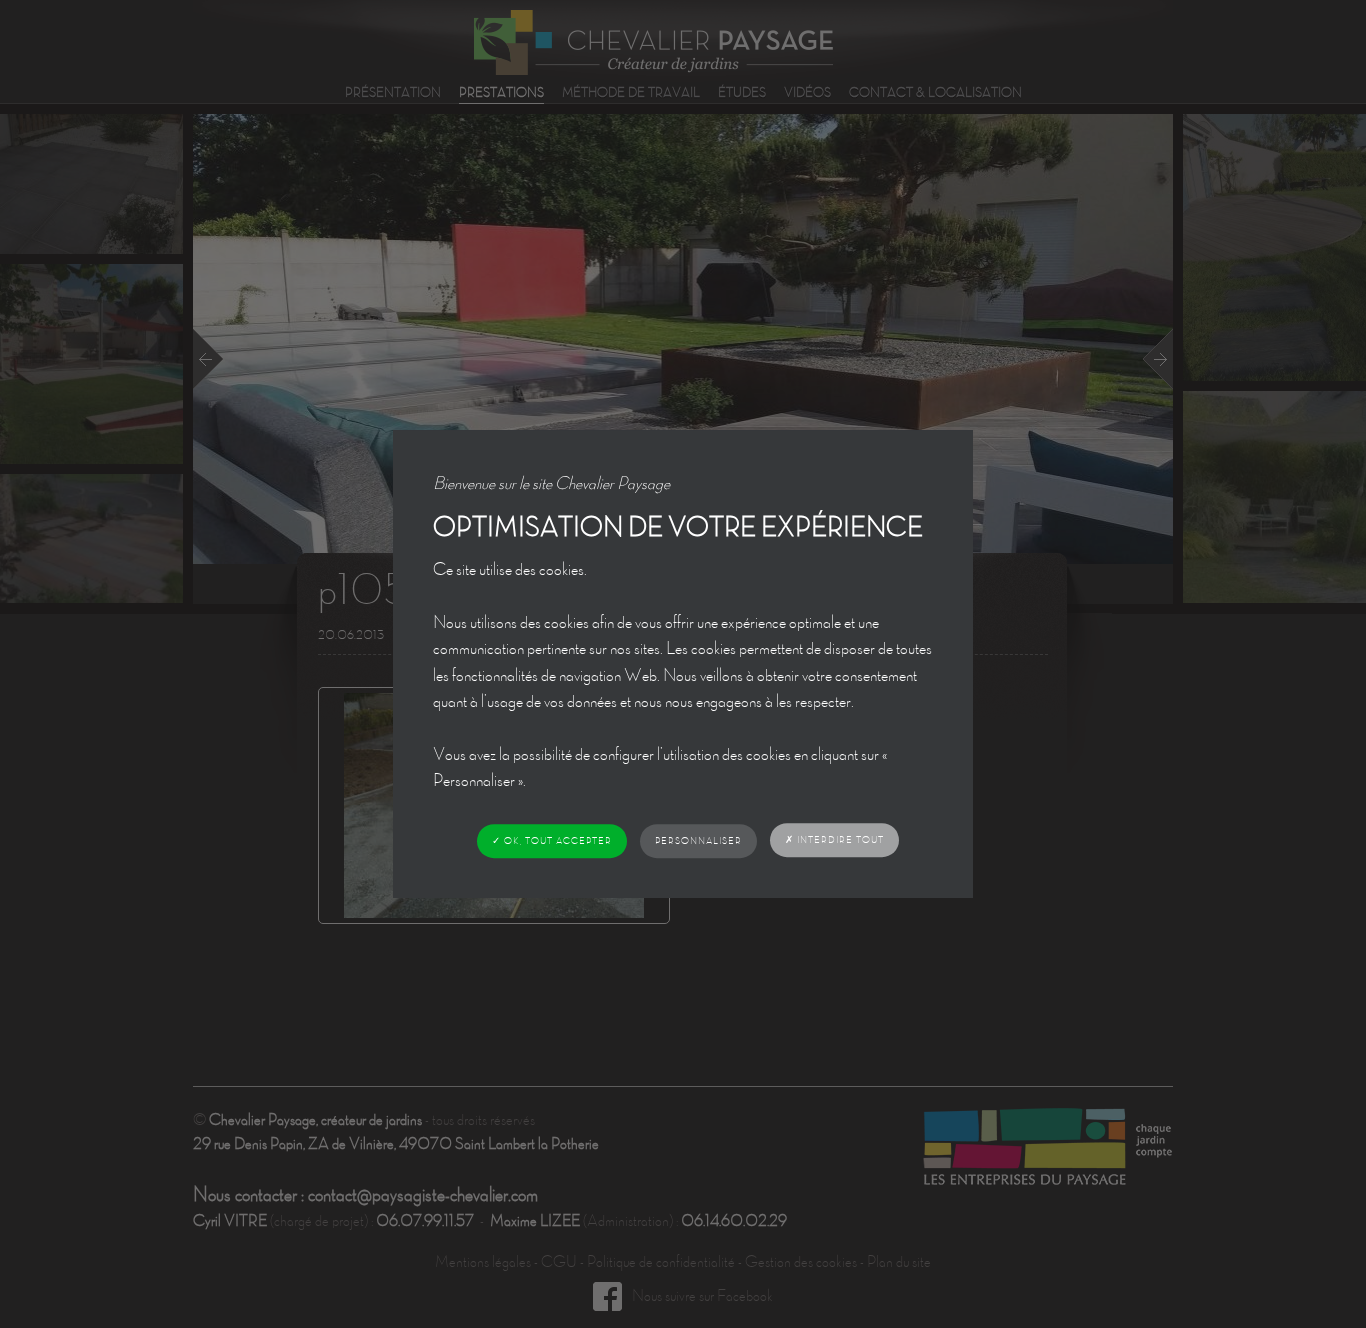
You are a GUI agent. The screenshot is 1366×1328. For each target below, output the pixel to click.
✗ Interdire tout (834, 839)
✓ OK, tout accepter (552, 840)
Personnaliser (698, 840)
